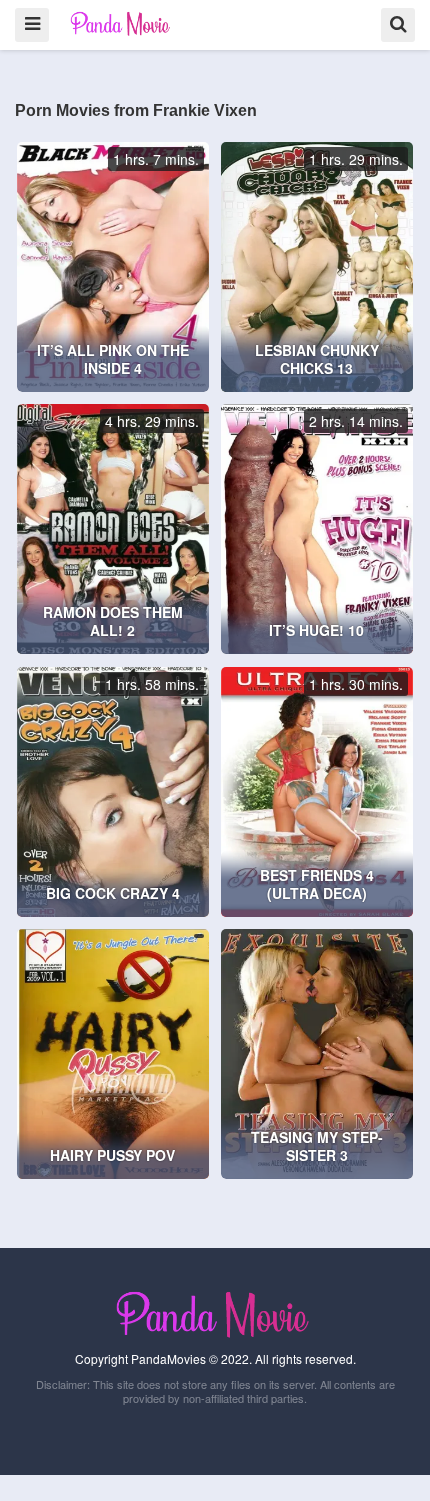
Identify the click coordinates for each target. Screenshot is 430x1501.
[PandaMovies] (121, 23)
